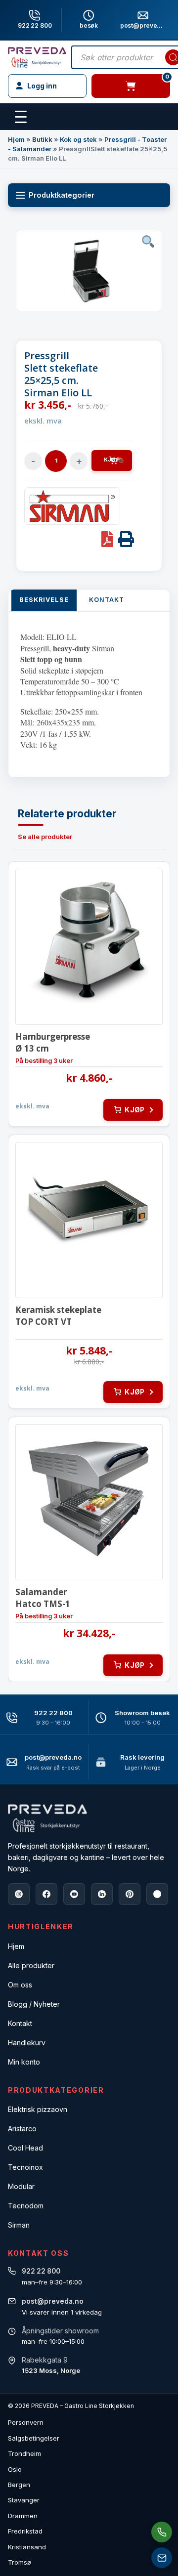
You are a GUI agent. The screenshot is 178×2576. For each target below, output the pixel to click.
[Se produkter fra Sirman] (72, 506)
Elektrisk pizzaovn (38, 2109)
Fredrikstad (25, 2531)
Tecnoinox (25, 2167)
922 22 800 (35, 25)
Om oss (20, 1985)
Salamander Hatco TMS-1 (43, 1598)
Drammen (23, 2516)
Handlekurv (27, 2043)
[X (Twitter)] (157, 1894)
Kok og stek (78, 139)
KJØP (112, 460)
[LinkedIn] (102, 1894)
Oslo (15, 2469)
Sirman (19, 2225)
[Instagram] (19, 1894)
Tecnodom (26, 2206)
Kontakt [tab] (107, 600)
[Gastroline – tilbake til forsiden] (37, 57)
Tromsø (20, 2562)
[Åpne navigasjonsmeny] (21, 117)
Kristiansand (27, 2547)
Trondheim (24, 2453)
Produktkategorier (62, 195)
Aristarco (22, 2129)
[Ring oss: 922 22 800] (162, 2532)
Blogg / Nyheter (34, 2004)
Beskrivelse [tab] (44, 600)
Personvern (26, 2422)
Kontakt (20, 2023)
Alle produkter (31, 1965)
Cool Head (25, 2148)
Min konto (24, 2062)
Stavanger (24, 2500)
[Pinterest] (130, 1894)
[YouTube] (74, 1894)
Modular (21, 2186)
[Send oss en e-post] (162, 2558)
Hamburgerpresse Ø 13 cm (53, 1042)
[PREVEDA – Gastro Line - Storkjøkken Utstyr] (47, 1818)
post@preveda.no (53, 1757)
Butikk (42, 139)
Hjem (16, 139)
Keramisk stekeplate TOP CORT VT (58, 1316)
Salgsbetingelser (34, 2438)
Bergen (19, 2485)
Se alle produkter (45, 837)
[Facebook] (46, 1894)
